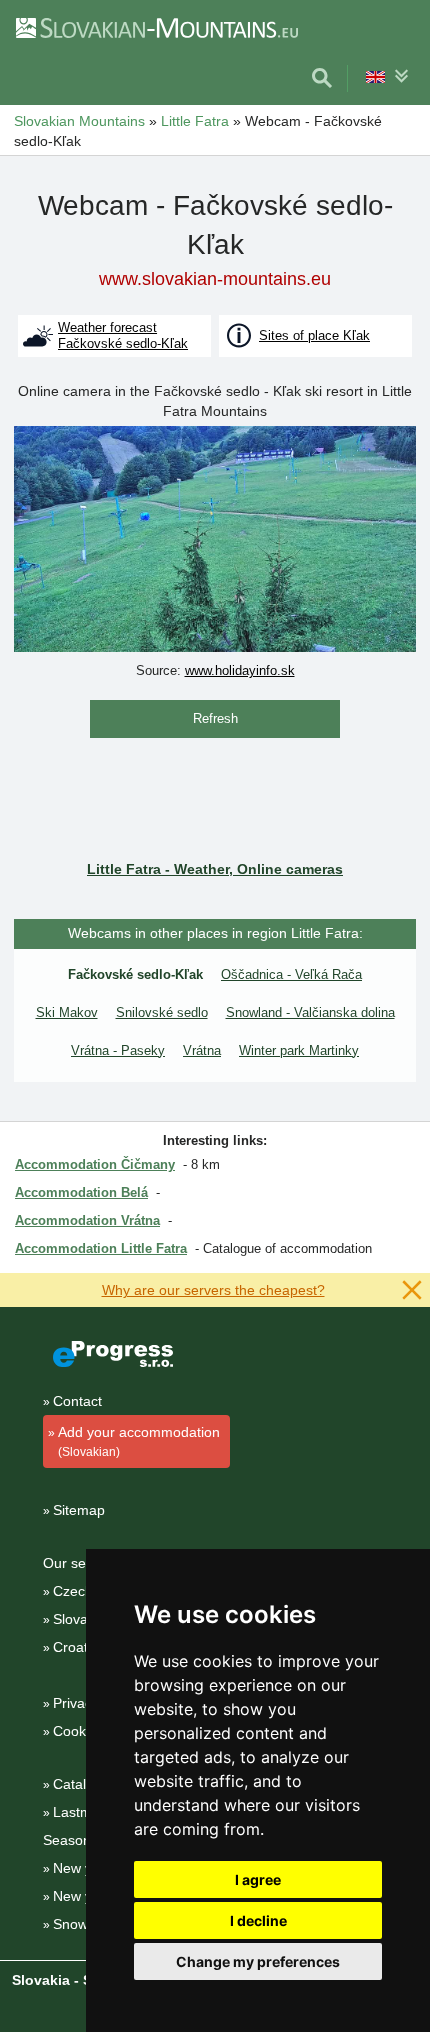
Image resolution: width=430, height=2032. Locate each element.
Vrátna (202, 1050)
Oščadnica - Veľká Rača (291, 974)
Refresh (215, 718)
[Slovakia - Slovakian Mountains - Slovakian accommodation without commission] (156, 27)
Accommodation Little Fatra (101, 1248)
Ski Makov (67, 1012)
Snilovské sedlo (162, 1012)
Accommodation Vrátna (87, 1220)
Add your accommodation (139, 1441)
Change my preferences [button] (258, 1961)
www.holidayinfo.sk (240, 670)
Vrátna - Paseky (118, 1050)
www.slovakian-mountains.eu (215, 279)
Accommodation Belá (81, 1192)
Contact (77, 1401)
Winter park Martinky (299, 1050)
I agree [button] (258, 1879)
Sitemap (79, 1510)
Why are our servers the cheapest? (213, 1290)
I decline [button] (258, 1920)
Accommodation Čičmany (95, 1164)
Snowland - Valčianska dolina (310, 1012)
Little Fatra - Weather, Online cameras (215, 869)
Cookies (78, 1731)
